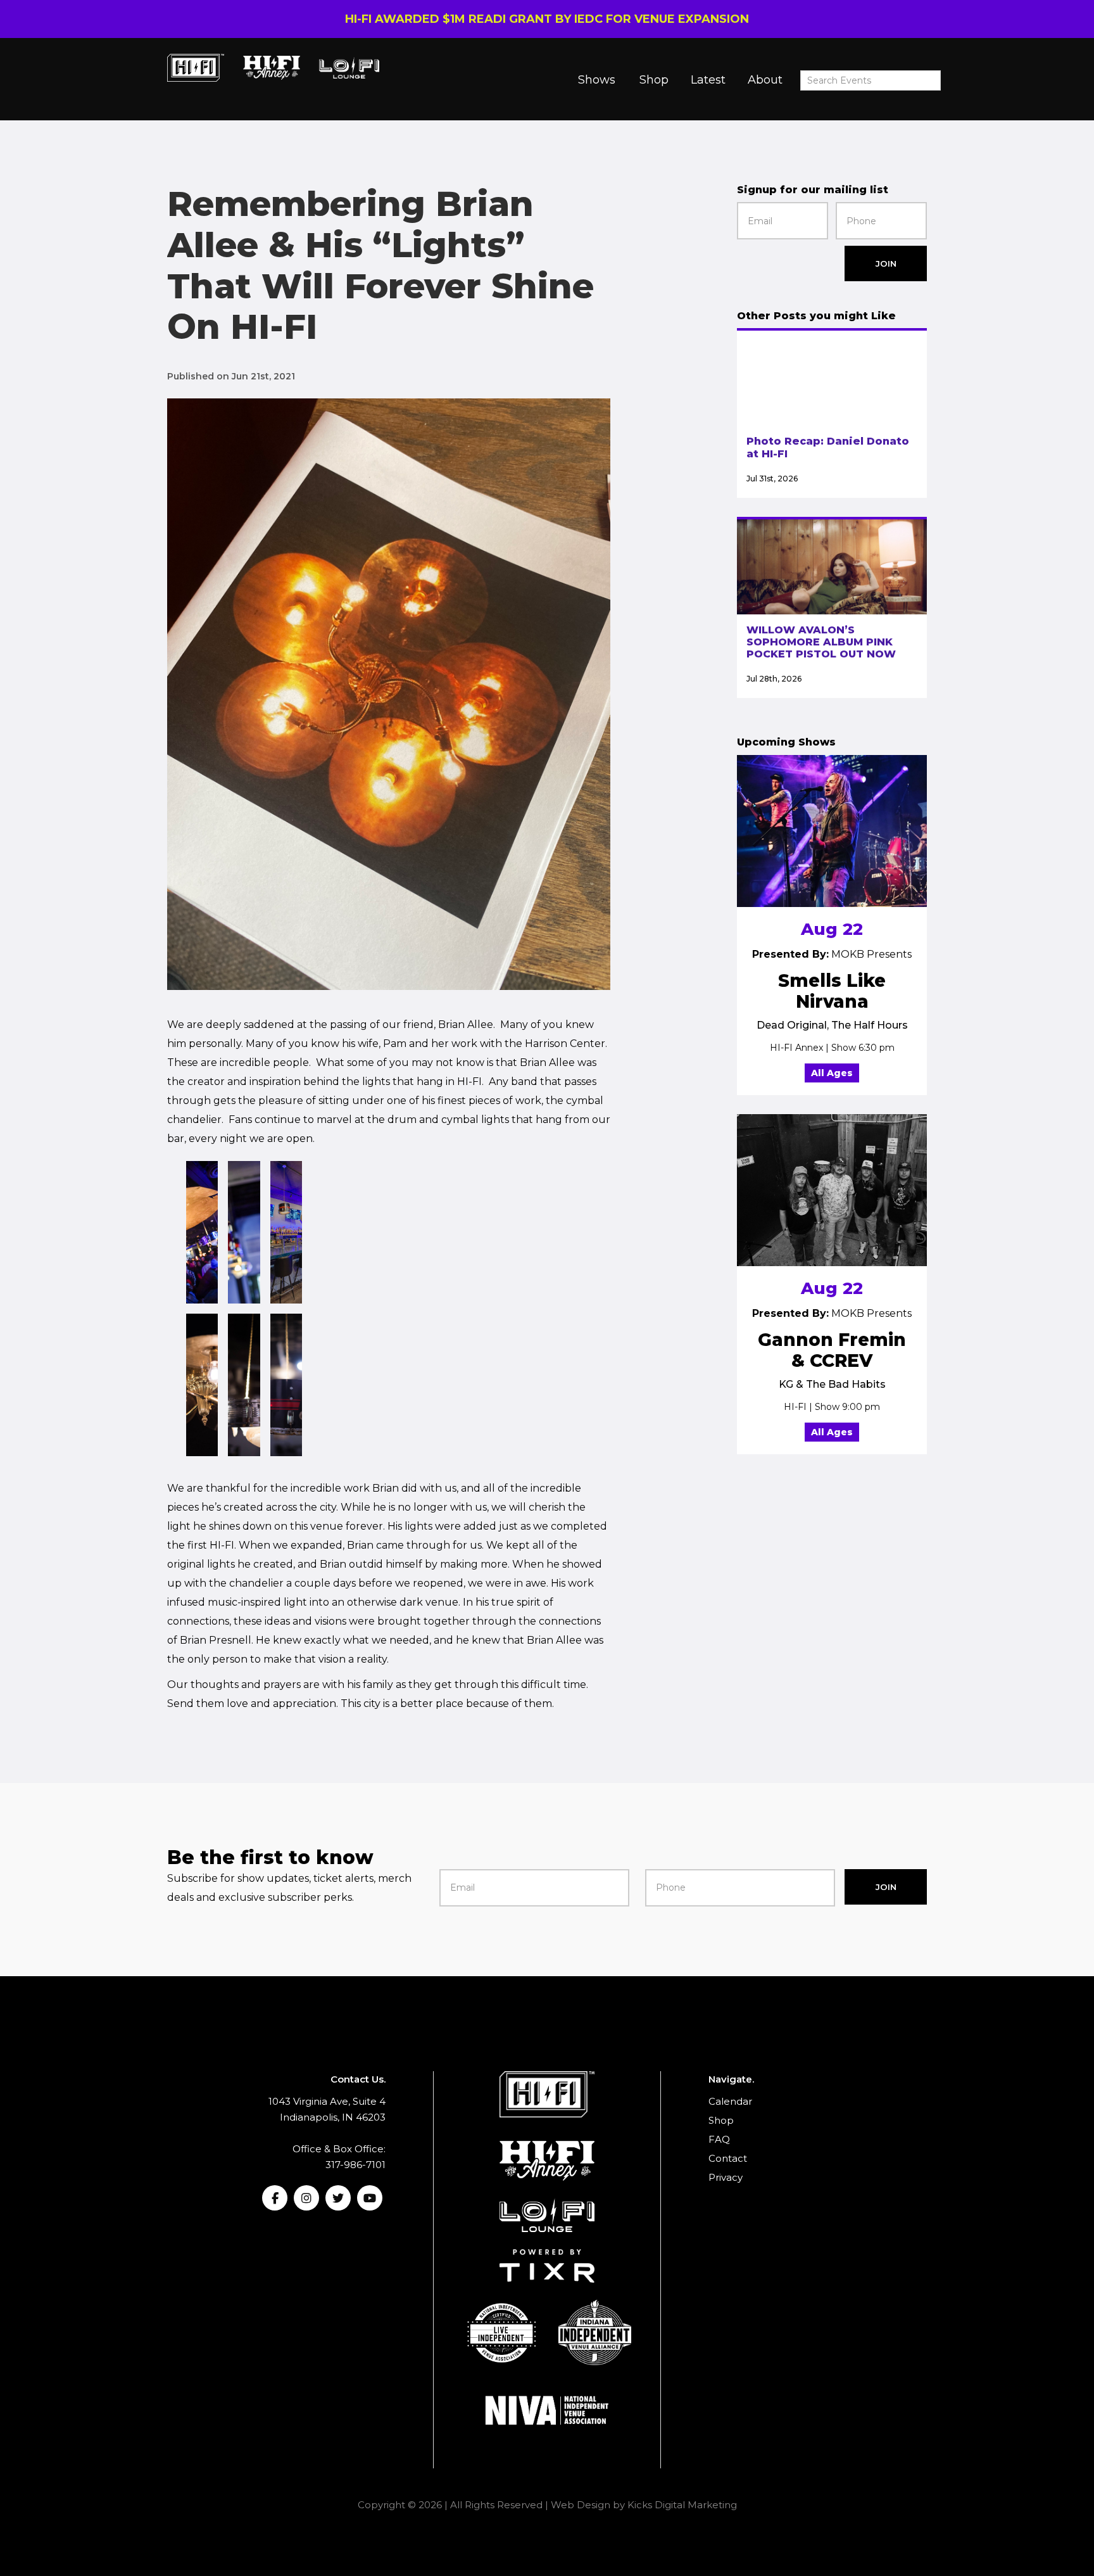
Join (886, 263)
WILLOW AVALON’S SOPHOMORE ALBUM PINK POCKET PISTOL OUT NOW (821, 642)
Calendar (730, 2101)
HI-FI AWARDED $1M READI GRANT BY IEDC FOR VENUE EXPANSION (547, 19)
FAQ (719, 2139)
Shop (654, 80)
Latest (708, 80)
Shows (597, 80)
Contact (728, 2158)
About (765, 80)
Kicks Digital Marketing (682, 2505)
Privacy (726, 2177)
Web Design (581, 2505)
